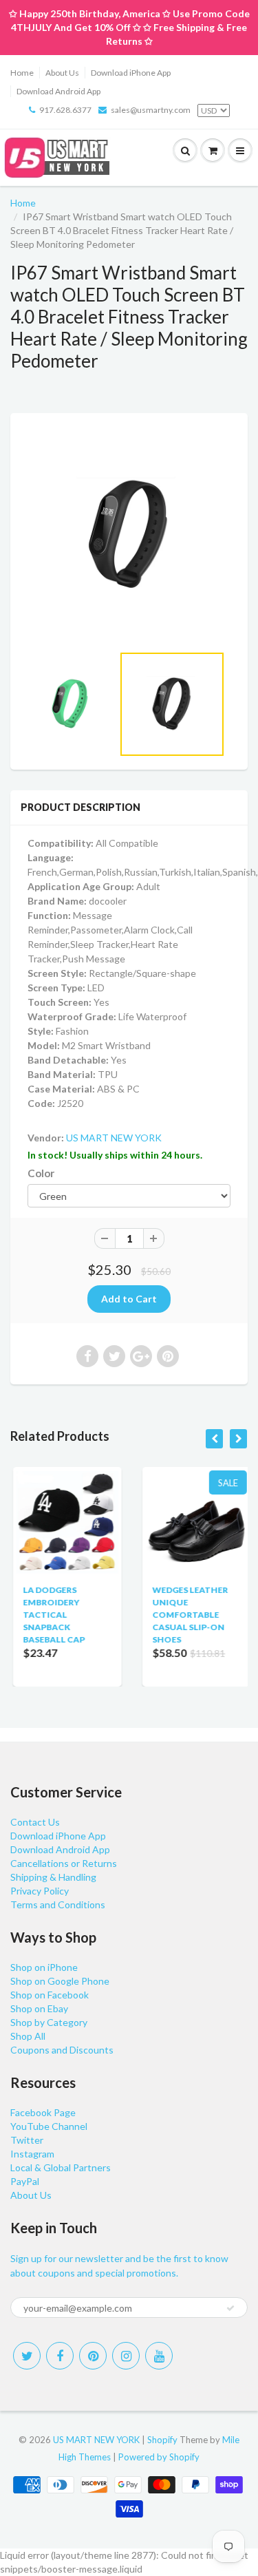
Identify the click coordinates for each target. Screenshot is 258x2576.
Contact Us (35, 1822)
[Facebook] (60, 2356)
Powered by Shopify (159, 2457)
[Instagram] (126, 2356)
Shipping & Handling (53, 1877)
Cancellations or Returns (64, 1863)
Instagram (32, 2154)
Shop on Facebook (50, 1995)
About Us (62, 73)
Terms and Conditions (58, 1904)
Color (41, 1173)
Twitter (27, 2140)
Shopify (162, 2440)
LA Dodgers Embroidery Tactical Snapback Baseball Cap (52, 1615)
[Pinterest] (93, 2356)
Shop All (28, 2036)
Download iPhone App (131, 73)
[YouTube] (159, 2356)
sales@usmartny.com (151, 110)
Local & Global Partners (61, 2167)
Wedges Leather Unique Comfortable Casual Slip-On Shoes (188, 1615)
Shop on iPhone (44, 1967)
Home (22, 73)
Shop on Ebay (39, 2008)
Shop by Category (49, 2022)
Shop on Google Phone (60, 1981)
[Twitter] (27, 2356)
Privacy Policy (40, 1891)
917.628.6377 (65, 110)
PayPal (25, 2181)
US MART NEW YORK (114, 1138)
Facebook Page (43, 2112)
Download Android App (58, 91)
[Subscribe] (230, 2308)
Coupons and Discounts (62, 2050)
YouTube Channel (49, 2126)
